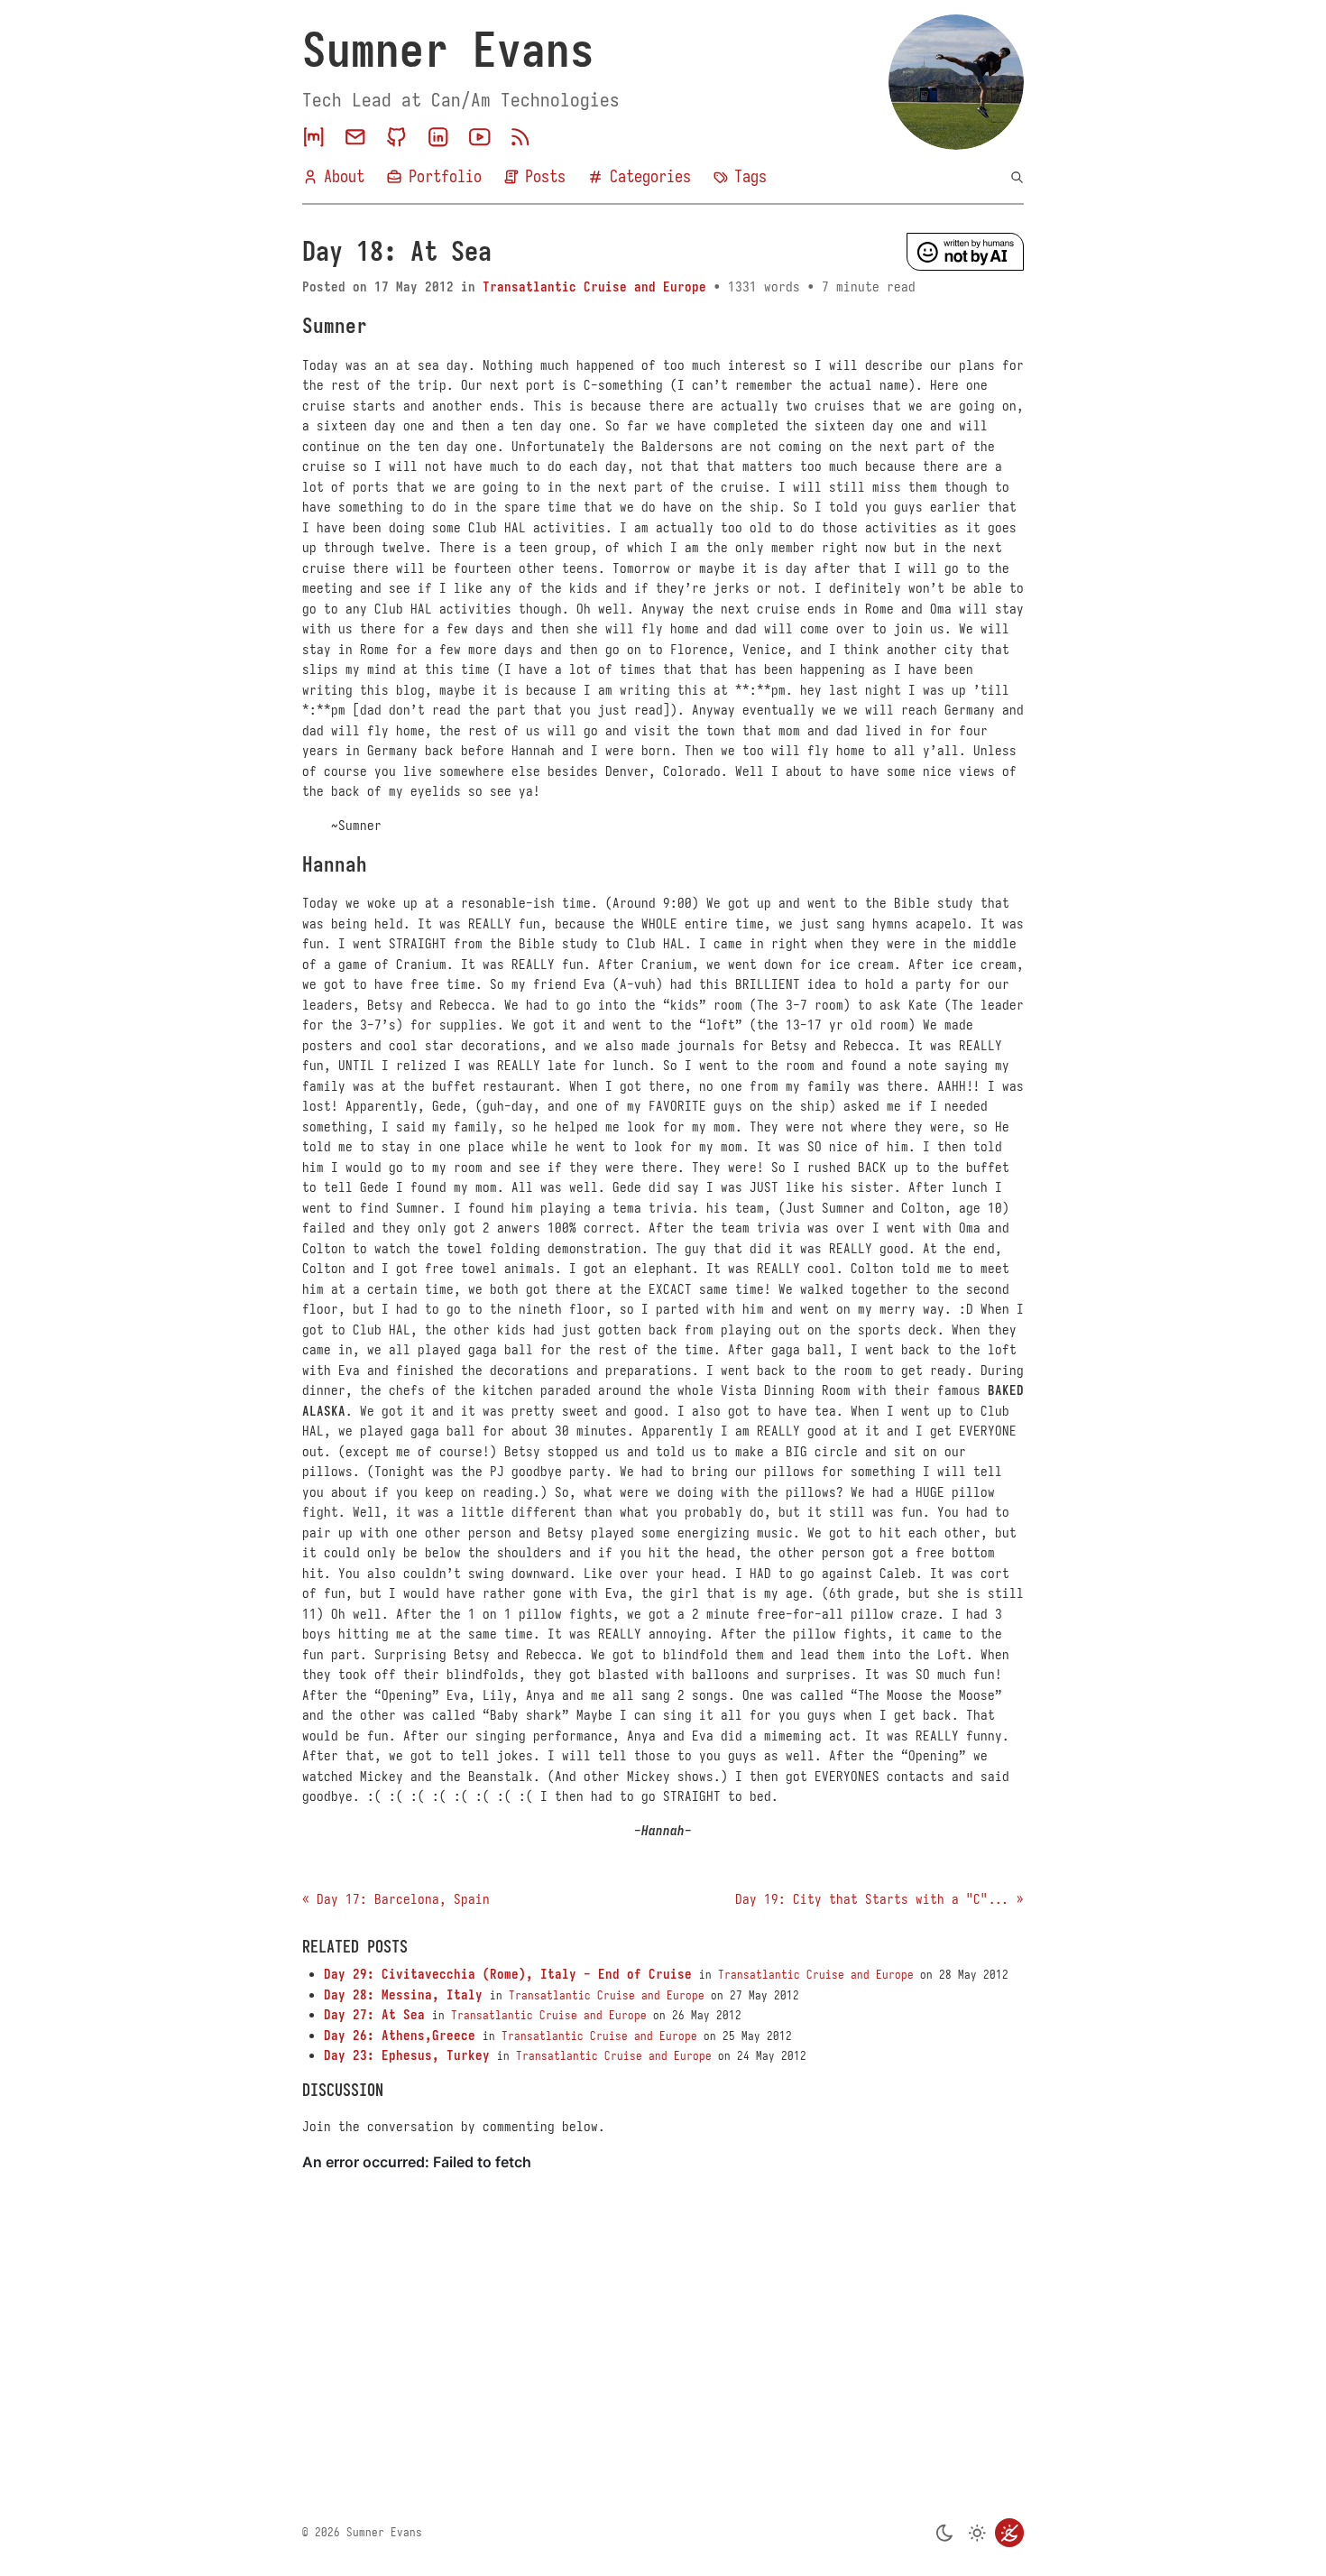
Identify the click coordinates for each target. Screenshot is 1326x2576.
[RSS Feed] (520, 137)
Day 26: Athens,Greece (400, 2036)
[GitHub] (397, 137)
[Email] (355, 137)
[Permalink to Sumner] (385, 326)
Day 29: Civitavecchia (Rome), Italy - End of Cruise (508, 1974)
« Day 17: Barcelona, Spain (396, 1899)
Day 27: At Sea (374, 2015)
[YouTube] (480, 137)
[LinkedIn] (438, 137)
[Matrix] (314, 137)
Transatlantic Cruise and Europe (594, 287)
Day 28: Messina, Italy (403, 1995)
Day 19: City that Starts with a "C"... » (879, 1899)
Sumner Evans (448, 51)
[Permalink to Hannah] (385, 865)
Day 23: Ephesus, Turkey (407, 2055)
